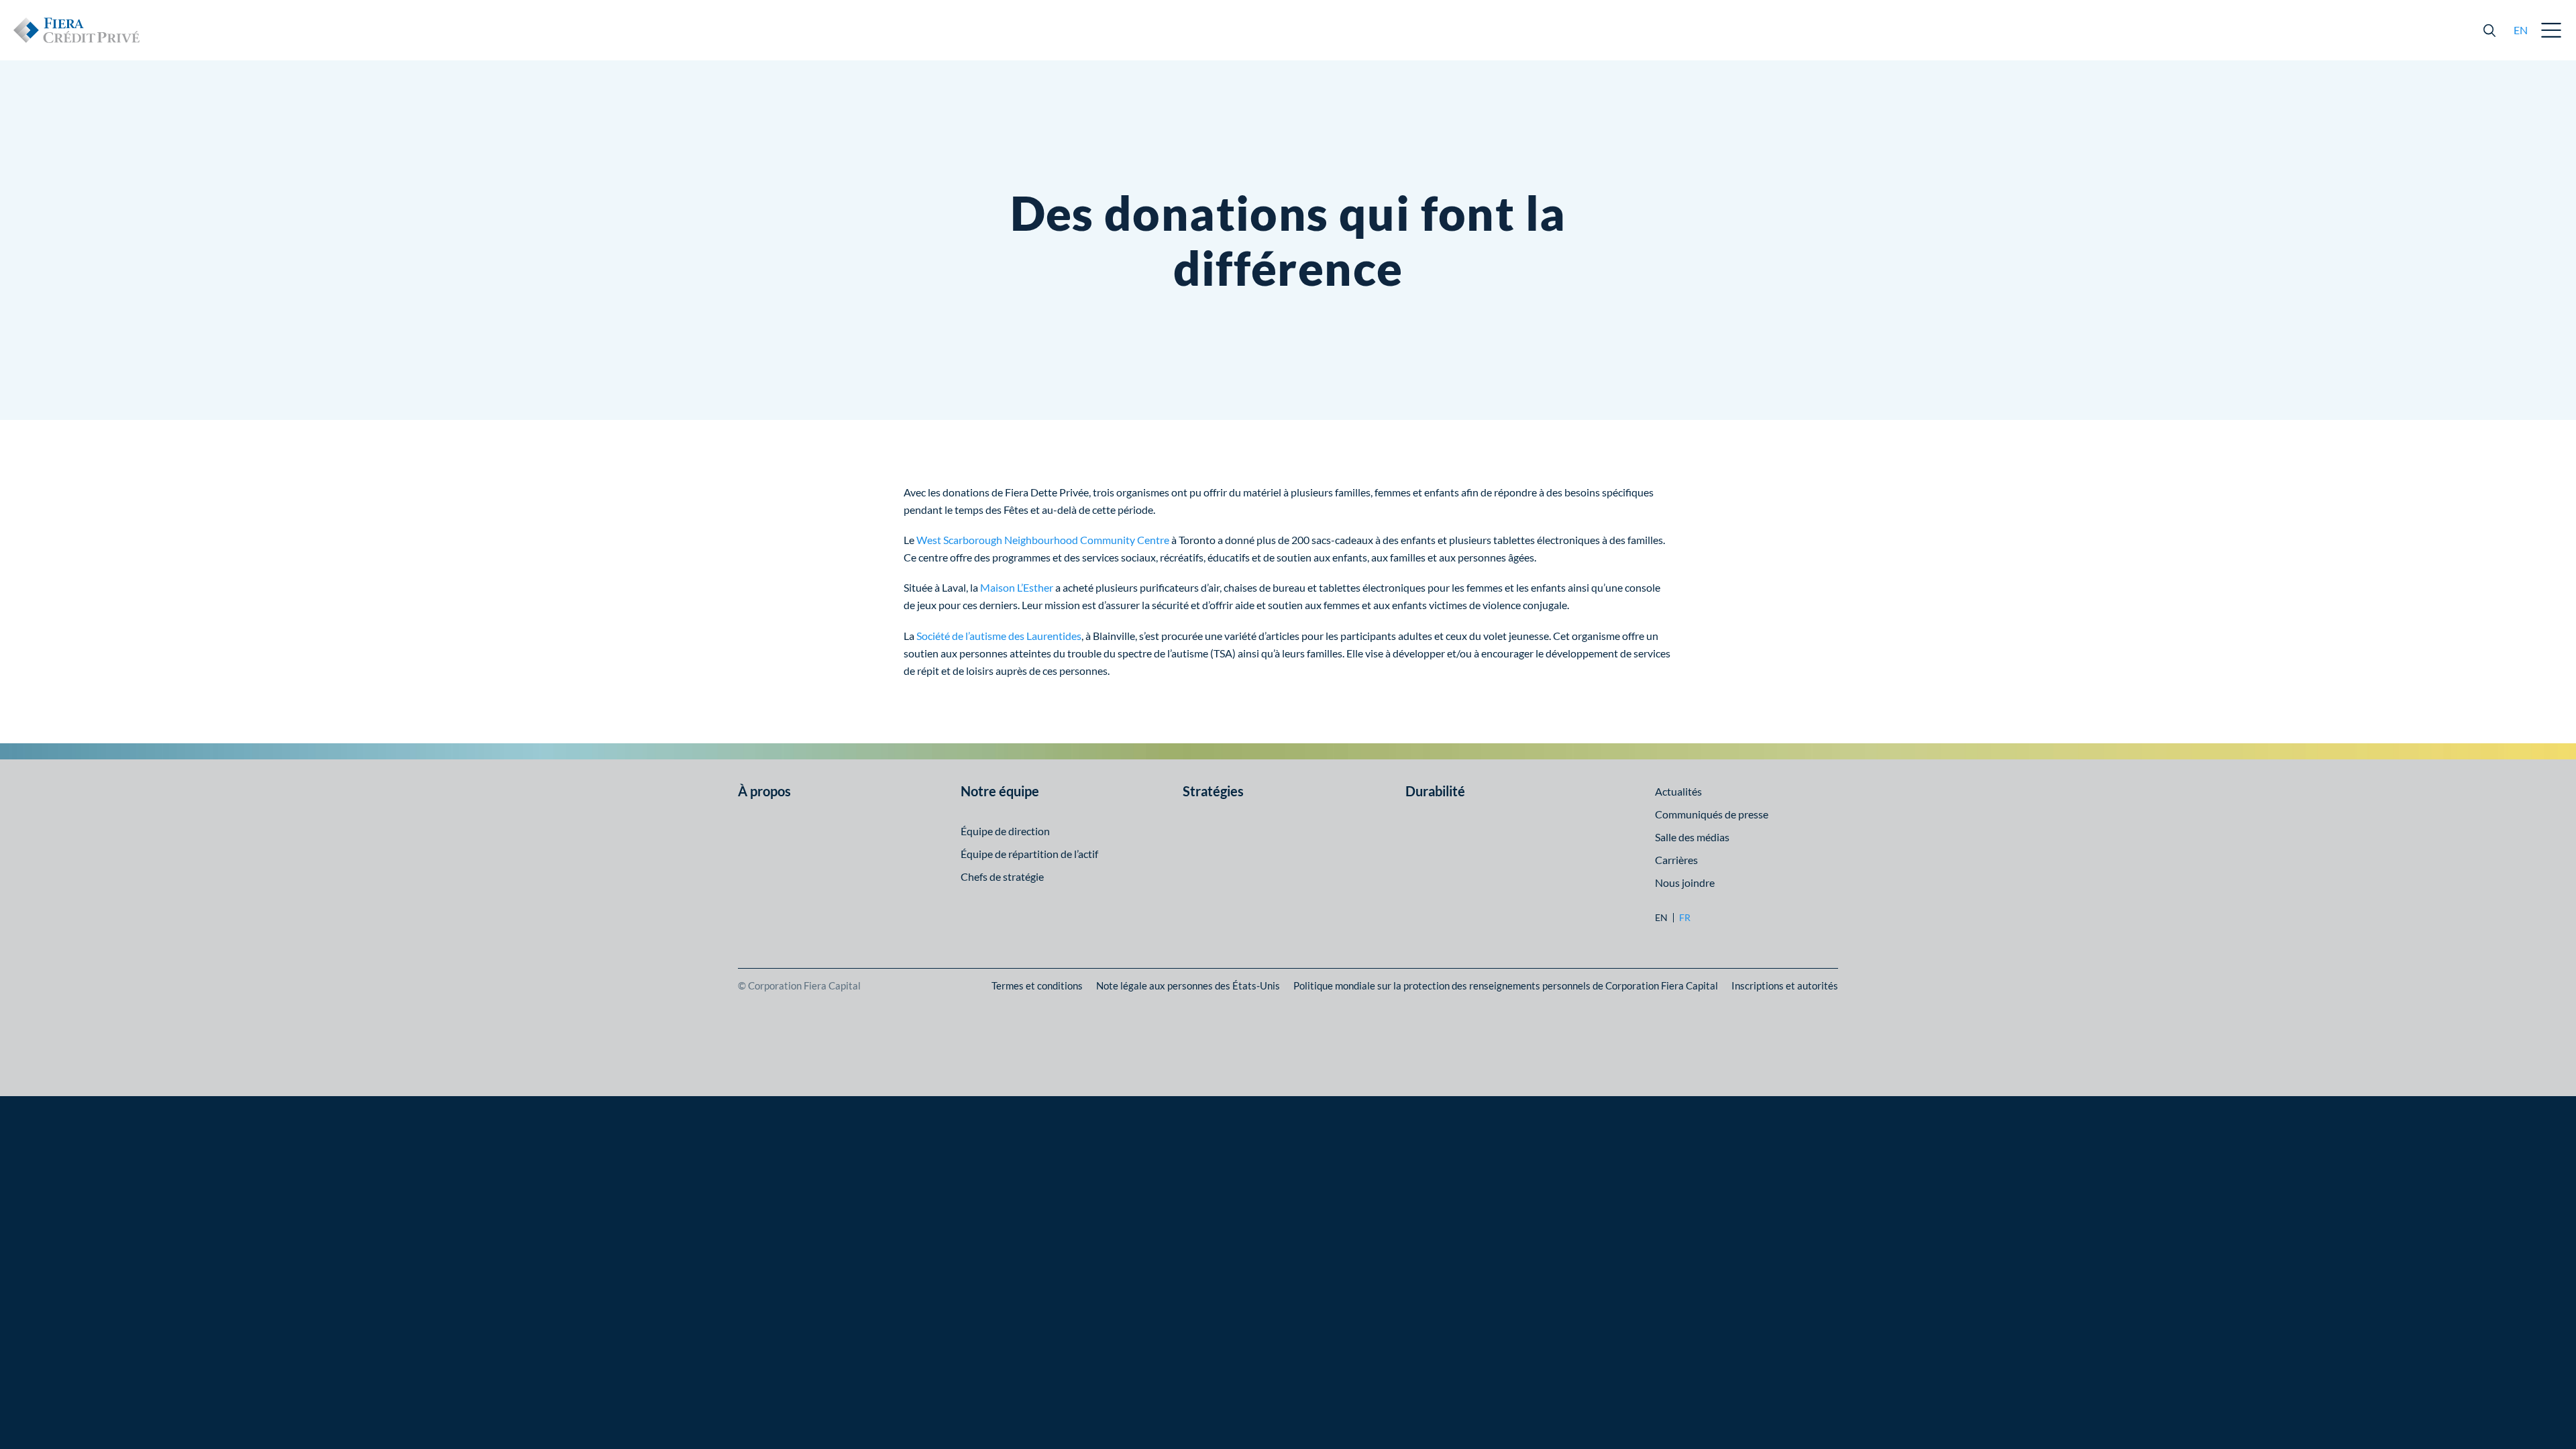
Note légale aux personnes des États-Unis (1188, 985)
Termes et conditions (1037, 985)
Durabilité (1435, 791)
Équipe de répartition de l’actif (1029, 854)
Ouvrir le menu (2552, 30)
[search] (2489, 30)
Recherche (2489, 30)
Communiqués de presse (1712, 814)
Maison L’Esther (1017, 587)
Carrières (1676, 860)
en (2521, 30)
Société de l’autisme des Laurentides (999, 636)
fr (1685, 918)
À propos (764, 791)
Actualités (1678, 791)
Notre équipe (1000, 791)
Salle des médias (1692, 837)
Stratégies (1213, 791)
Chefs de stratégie (1002, 876)
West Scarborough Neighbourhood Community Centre (1043, 540)
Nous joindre (1685, 882)
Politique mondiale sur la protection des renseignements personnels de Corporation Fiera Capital (1506, 985)
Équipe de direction (1005, 831)
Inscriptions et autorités (1785, 985)
